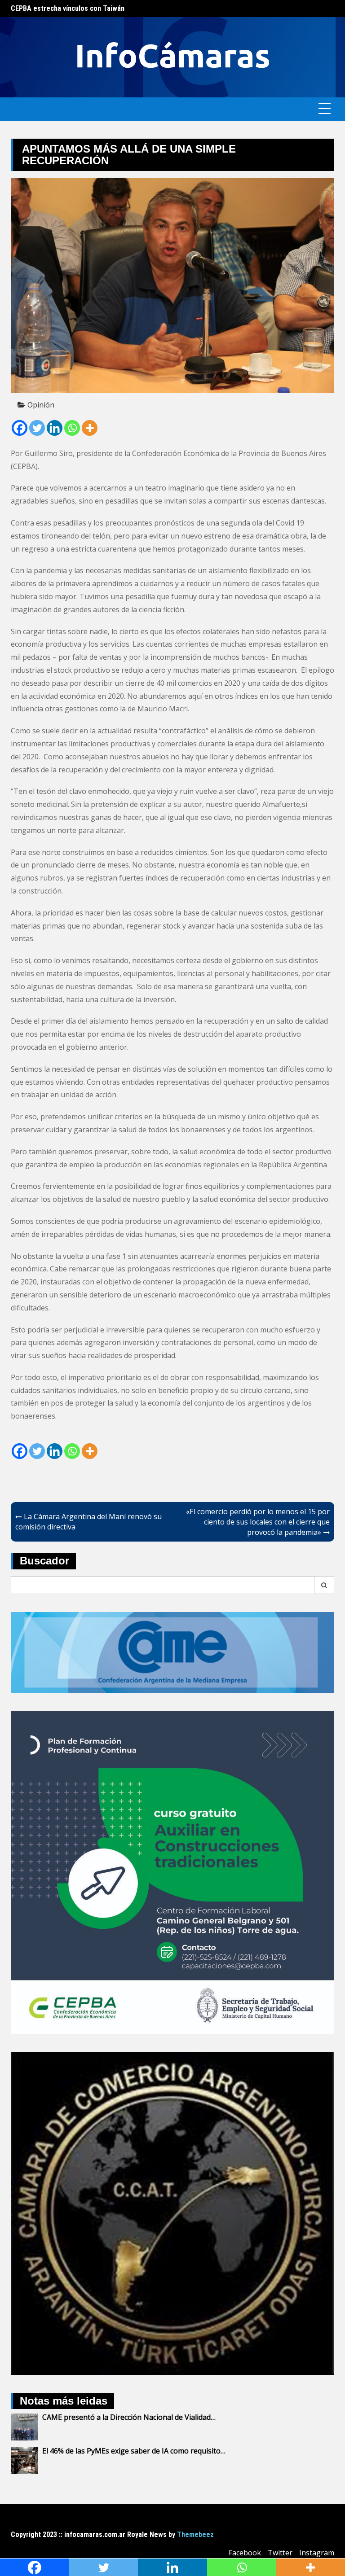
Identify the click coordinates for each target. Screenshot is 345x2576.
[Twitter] (37, 428)
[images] (172, 2212)
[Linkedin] (55, 428)
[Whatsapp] (72, 428)
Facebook (245, 2553)
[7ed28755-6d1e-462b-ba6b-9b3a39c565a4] (172, 1871)
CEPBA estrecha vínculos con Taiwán (68, 8)
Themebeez (195, 2534)
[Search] (324, 1585)
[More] (90, 428)
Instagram (317, 2553)
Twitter (280, 2553)
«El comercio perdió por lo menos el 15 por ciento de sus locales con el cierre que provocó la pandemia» (258, 1522)
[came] (172, 1652)
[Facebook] (20, 428)
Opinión (41, 405)
